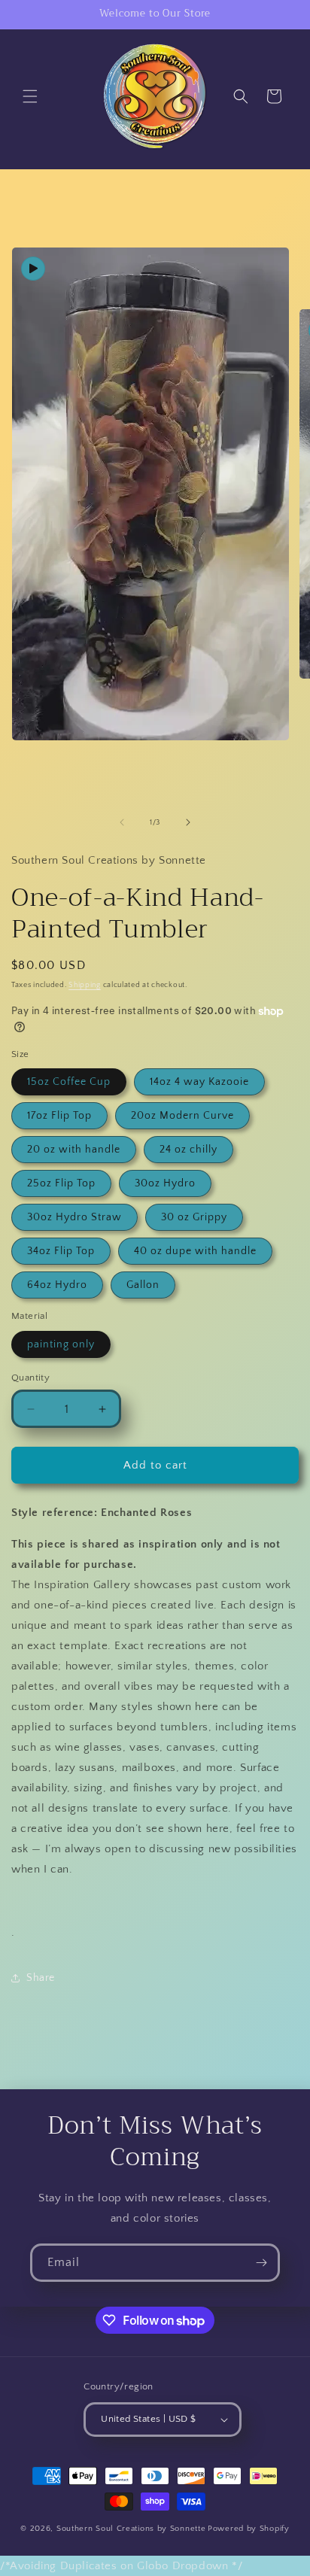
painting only (61, 1344)
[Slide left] (122, 822)
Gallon (143, 1285)
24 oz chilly (188, 1150)
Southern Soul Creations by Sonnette (131, 2529)
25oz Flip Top (61, 1183)
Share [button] (41, 1978)
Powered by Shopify (249, 2529)
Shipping (85, 985)
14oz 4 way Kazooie (199, 1082)
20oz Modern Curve (182, 1116)
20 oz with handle (74, 1150)
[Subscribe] (261, 2263)
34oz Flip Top (61, 1251)
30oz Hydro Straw (74, 1217)
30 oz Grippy (194, 1217)
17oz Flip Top (59, 1116)
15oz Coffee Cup (69, 1082)
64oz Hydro (57, 1285)
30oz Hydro (165, 1183)
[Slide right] (188, 822)
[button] (30, 96)
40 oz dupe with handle (195, 1251)
